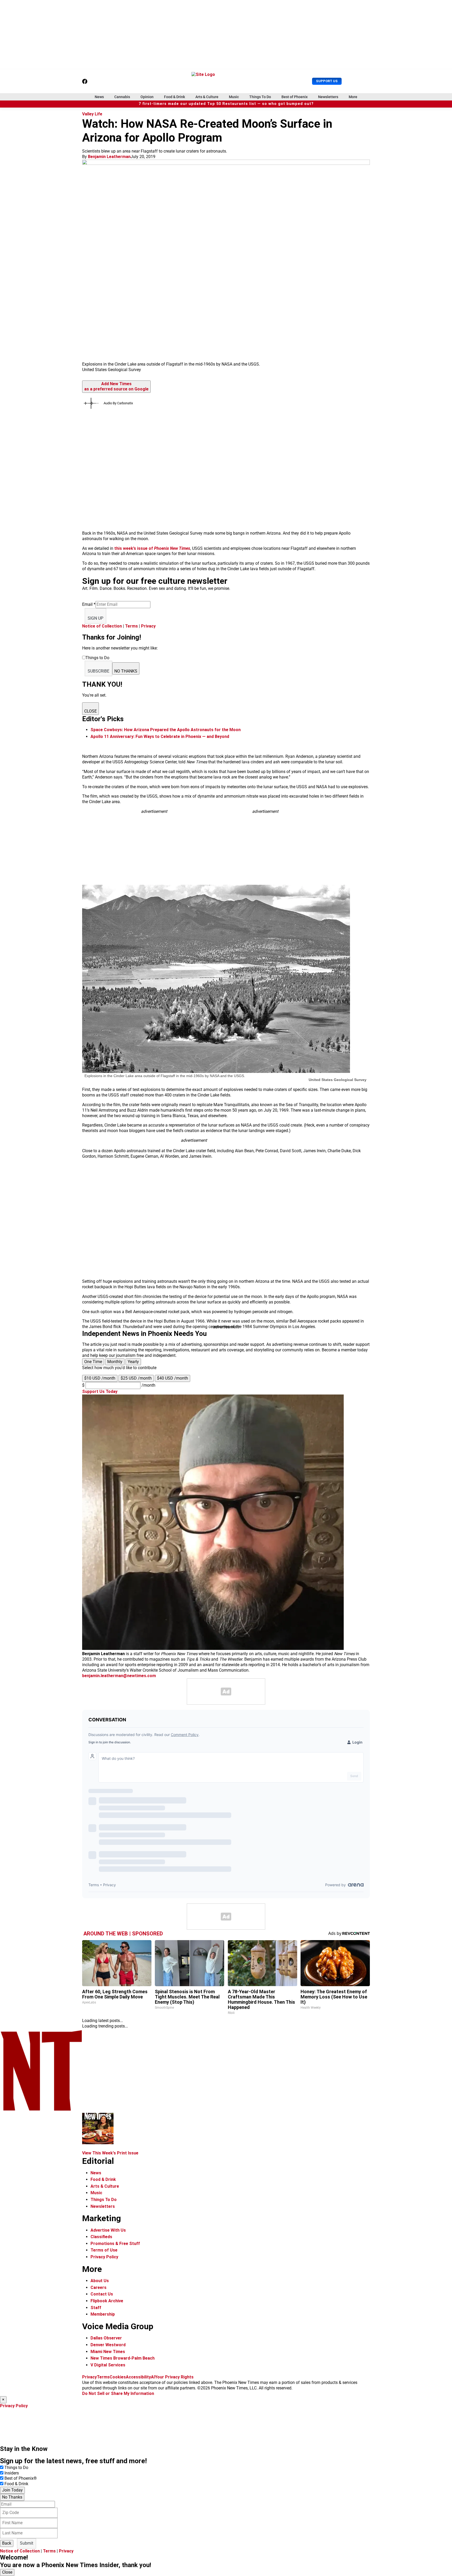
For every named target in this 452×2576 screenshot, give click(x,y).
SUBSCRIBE (98, 671)
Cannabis (122, 97)
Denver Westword (108, 2345)
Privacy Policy (104, 2257)
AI (153, 2377)
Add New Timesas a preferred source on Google (116, 387)
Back (7, 2543)
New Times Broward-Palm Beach (123, 2358)
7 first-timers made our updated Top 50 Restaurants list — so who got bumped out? (226, 104)
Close (7, 2572)
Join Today (12, 2490)
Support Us (327, 81)
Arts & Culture (207, 97)
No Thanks (12, 2497)
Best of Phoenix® (21, 2478)
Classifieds (101, 2237)
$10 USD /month (100, 1378)
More (353, 97)
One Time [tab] (93, 1362)
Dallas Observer (106, 2338)
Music (234, 97)
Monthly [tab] (115, 1362)
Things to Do (16, 2468)
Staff (96, 2308)
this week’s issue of (152, 548)
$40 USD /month (173, 1378)
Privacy (148, 626)
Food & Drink (174, 97)
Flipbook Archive (107, 2301)
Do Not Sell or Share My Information (118, 2393)
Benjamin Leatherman (109, 157)
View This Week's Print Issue (110, 2153)
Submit (27, 2543)
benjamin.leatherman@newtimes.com (119, 1676)
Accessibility (138, 2377)
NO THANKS (126, 671)
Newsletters (328, 97)
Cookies (118, 2377)
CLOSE (91, 711)
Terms (131, 626)
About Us (100, 2281)
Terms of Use (104, 2250)
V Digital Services (108, 2365)
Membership (103, 2314)
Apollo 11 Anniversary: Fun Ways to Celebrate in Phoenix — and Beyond (160, 737)
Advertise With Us (108, 2230)
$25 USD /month (136, 1378)
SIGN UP (95, 618)
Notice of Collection (102, 626)
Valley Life (92, 114)
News (99, 97)
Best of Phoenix (295, 97)
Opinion (147, 97)
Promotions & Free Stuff (115, 2244)
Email (89, 604)
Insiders (12, 2473)
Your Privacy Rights (174, 2377)
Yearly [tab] (133, 1362)
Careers (98, 2287)
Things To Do (260, 97)
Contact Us (102, 2294)
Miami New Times (108, 2352)
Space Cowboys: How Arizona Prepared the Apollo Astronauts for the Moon (166, 730)
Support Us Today (100, 1391)
